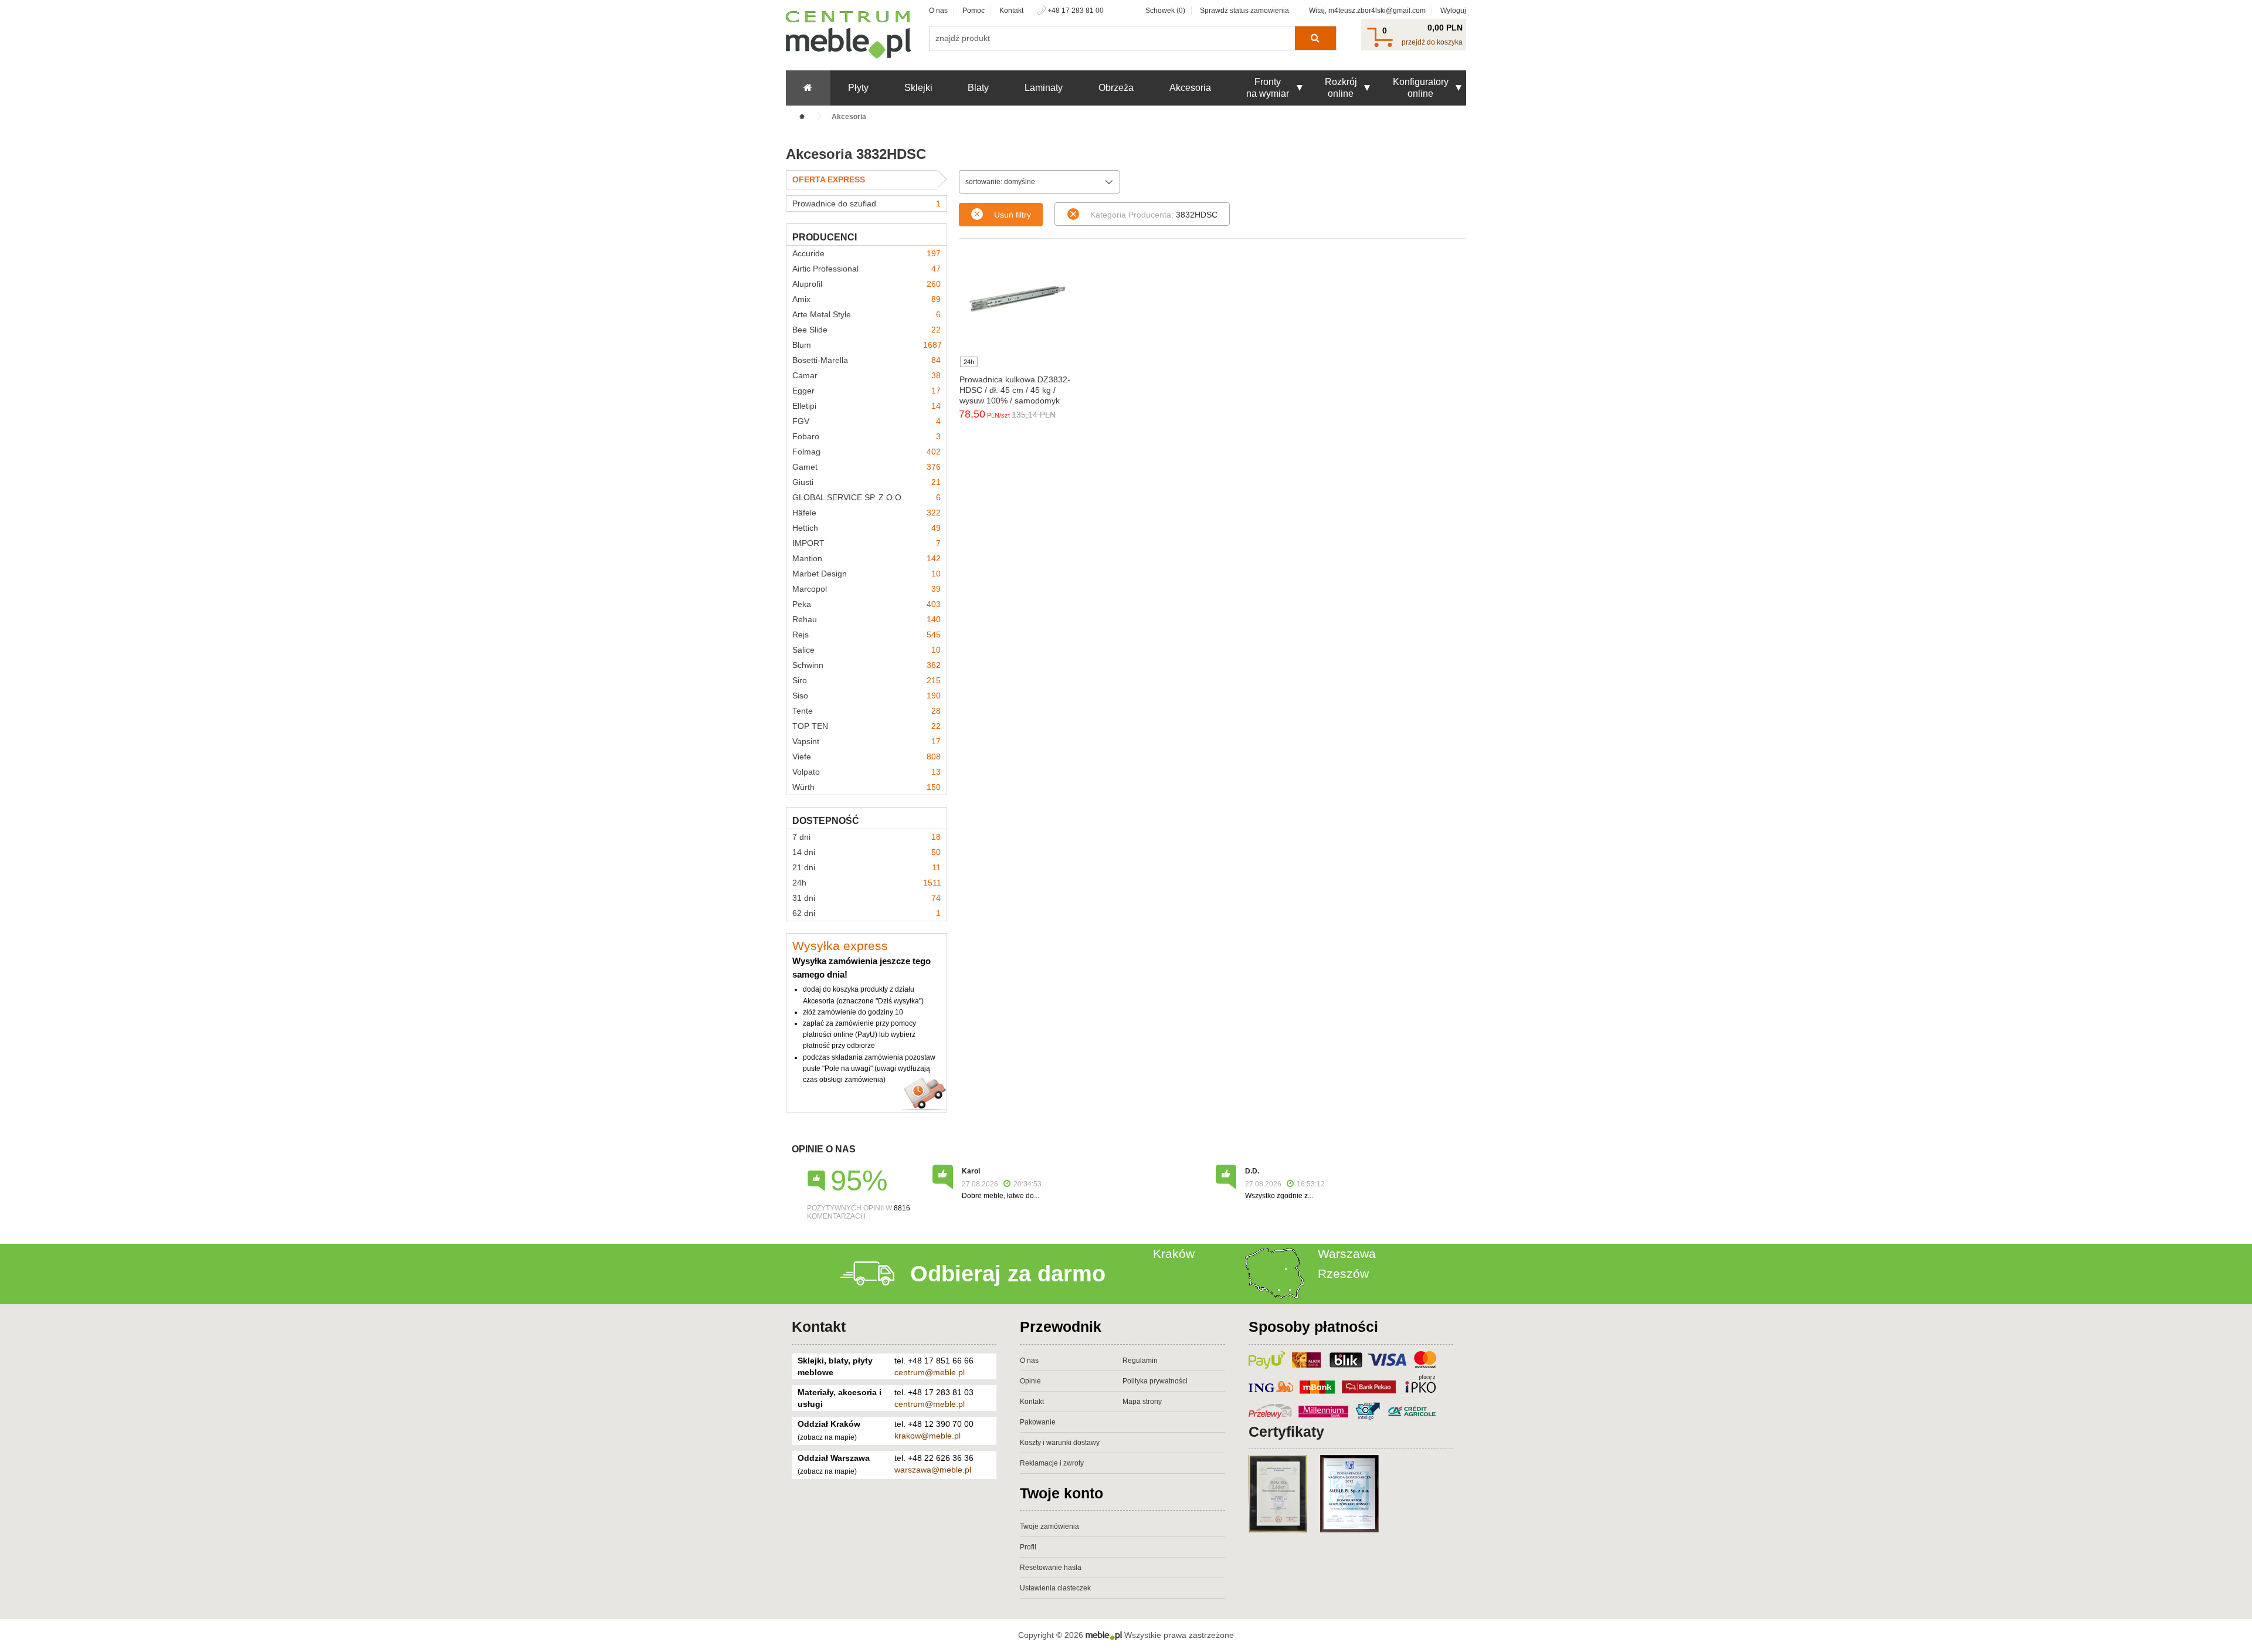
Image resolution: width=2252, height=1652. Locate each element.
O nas (938, 11)
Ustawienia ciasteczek (1055, 1588)
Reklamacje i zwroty (1052, 1463)
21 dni (866, 867)
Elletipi (866, 406)
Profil (1028, 1547)
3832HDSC (1154, 215)
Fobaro (866, 436)
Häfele (866, 513)
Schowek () (1165, 11)
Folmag (866, 452)
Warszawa (1347, 1254)
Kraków (1174, 1254)
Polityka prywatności (1155, 1381)
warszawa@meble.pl (933, 1470)
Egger (866, 391)
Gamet (866, 467)
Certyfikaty (1286, 1431)
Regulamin (1140, 1361)
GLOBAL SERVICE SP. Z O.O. (866, 497)
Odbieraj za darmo (1008, 1274)
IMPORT (866, 543)
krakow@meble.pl (927, 1436)
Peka (866, 604)
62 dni (866, 913)
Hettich (866, 528)
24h (867, 883)
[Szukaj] (1315, 38)
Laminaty (1044, 88)
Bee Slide (866, 330)
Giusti (866, 482)
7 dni (866, 837)
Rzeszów (1343, 1273)
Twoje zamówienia (1049, 1527)
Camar (866, 375)
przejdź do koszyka (1432, 42)
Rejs (866, 635)
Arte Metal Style (866, 314)
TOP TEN (866, 726)
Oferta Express (829, 179)
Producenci (825, 237)
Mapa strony (1142, 1402)
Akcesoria (1190, 88)
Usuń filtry (1013, 215)
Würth (866, 787)
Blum (867, 345)
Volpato (866, 772)
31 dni (866, 898)
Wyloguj (1453, 11)
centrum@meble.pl (930, 1372)
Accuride (866, 253)
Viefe (866, 757)
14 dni (866, 852)
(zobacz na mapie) (827, 1437)
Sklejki (918, 88)
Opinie (1030, 1381)
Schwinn (866, 665)
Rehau (866, 619)
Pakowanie (1038, 1422)
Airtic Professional (866, 269)
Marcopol (866, 589)
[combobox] (1039, 182)
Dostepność (826, 821)
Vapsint (866, 741)
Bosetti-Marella (866, 360)
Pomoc (974, 11)
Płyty (858, 88)
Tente (866, 711)
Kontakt (1011, 11)
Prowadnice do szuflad (866, 203)
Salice (866, 650)
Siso (866, 696)
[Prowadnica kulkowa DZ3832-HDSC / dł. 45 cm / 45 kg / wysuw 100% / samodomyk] (1018, 297)
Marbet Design (866, 574)
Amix (866, 299)
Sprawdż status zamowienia (1244, 11)
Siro (866, 680)
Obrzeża (1116, 88)
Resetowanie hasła (1051, 1568)
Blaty (978, 88)
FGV (866, 421)
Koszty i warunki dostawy (1060, 1443)
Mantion (866, 558)
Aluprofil (866, 284)
